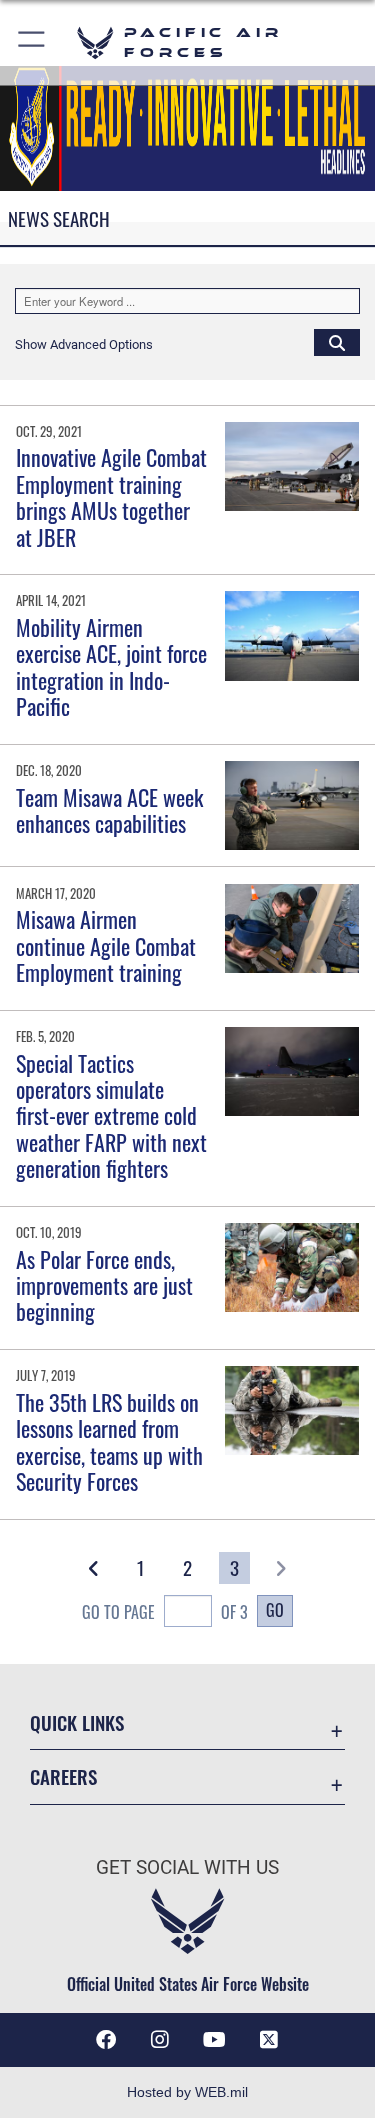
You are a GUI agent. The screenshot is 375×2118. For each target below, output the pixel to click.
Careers (63, 1776)
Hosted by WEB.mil (187, 2092)
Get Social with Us (187, 1867)
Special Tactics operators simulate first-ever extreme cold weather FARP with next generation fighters (111, 1116)
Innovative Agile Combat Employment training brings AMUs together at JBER (111, 496)
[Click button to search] (337, 342)
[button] (32, 42)
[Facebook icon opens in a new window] (106, 2040)
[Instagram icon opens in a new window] (160, 2040)
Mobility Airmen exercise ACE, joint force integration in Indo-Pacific (111, 666)
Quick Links (77, 1722)
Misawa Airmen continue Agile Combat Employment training (106, 945)
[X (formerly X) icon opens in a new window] (269, 2040)
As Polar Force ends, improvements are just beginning (104, 1285)
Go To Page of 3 (165, 1612)
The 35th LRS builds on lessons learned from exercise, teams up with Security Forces (109, 1441)
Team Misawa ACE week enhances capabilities (109, 810)
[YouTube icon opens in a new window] (215, 2040)
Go (275, 1610)
